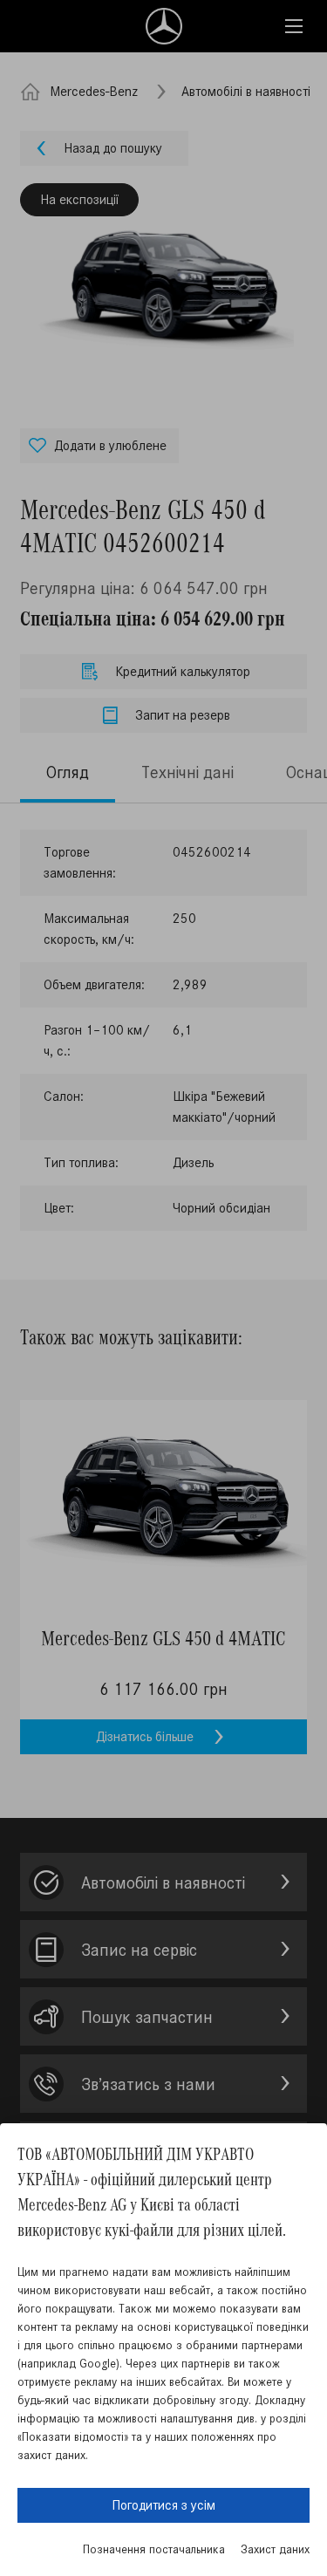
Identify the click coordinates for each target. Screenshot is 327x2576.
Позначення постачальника (154, 2549)
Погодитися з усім (163, 2505)
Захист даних (275, 2549)
